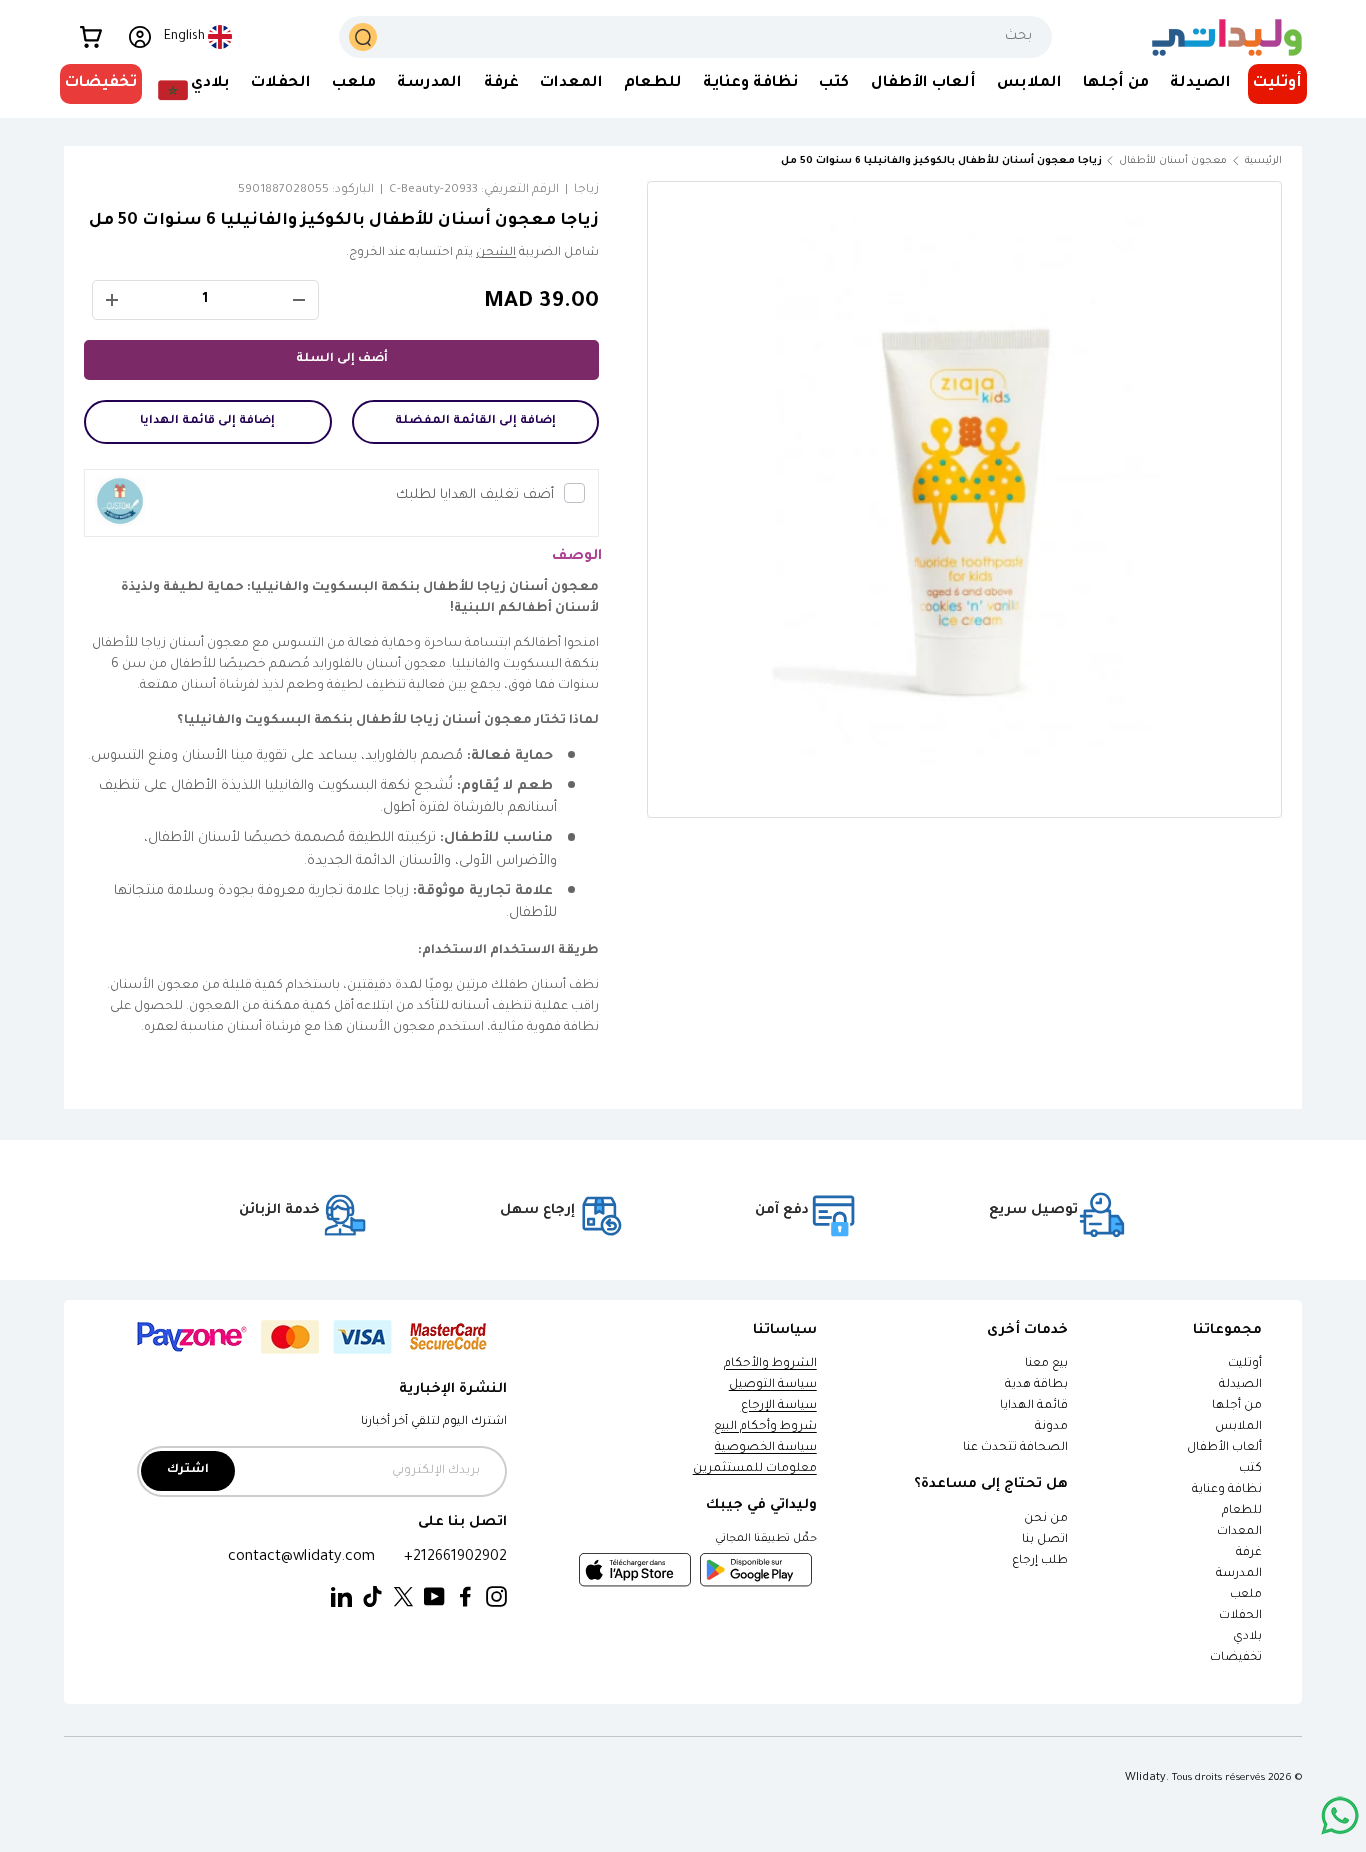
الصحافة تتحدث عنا (1014, 1448)
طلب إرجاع (1040, 1561)
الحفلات (281, 83)
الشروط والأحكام (770, 1364)
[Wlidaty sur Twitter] (403, 1597)
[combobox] (695, 37)
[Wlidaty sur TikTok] (372, 1597)
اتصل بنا (1045, 1540)
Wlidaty (1145, 1778)
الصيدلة (1200, 83)
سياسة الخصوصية (766, 1448)
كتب (834, 83)
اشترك (188, 1470)
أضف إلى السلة (342, 359)
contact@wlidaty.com (301, 1557)
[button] (91, 37)
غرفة (501, 83)
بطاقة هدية (1036, 1385)
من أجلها (1116, 83)
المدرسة (429, 83)
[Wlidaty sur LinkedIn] (341, 1597)
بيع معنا (1046, 1364)
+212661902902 (455, 1557)
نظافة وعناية (750, 83)
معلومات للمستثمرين (755, 1469)
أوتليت (1277, 83)
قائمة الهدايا (1034, 1406)
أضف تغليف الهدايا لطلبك (475, 495)
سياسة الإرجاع (779, 1406)
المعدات (571, 83)
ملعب (354, 83)
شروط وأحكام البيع (765, 1427)
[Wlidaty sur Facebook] (465, 1597)
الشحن (496, 253)
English (184, 37)
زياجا (586, 190)
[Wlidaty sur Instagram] (496, 1597)
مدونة (1051, 1427)
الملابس (1029, 83)
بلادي (210, 83)
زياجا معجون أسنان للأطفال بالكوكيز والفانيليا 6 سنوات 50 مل (989, 161)
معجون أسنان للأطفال (1173, 161)
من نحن (1046, 1519)
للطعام (653, 83)
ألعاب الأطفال (923, 83)
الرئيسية (1263, 161)
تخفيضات (101, 83)
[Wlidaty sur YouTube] (434, 1597)
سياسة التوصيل (773, 1385)
